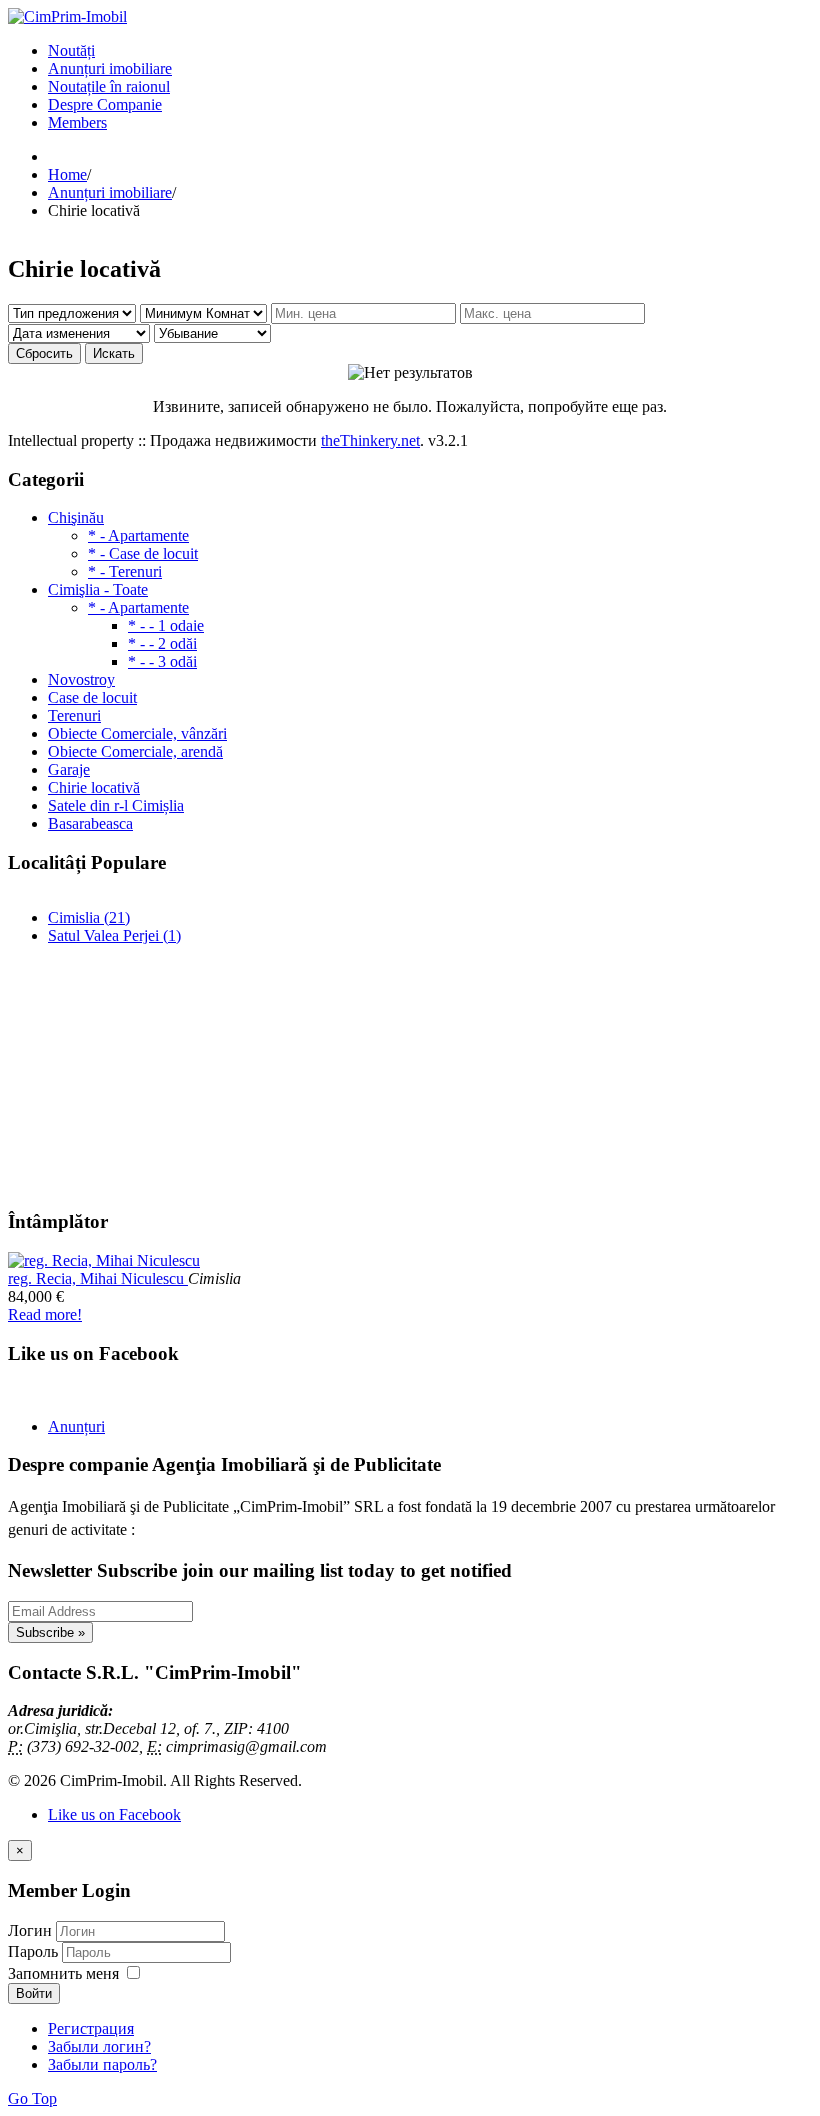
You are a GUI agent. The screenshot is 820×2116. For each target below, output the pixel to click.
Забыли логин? (99, 2046)
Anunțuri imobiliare (110, 68)
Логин (30, 1930)
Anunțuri (76, 1426)
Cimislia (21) (89, 917)
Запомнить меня (63, 1973)
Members (77, 122)
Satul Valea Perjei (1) (114, 935)
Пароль (35, 1951)
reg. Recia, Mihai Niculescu (98, 1278)
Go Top (32, 2098)
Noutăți (71, 50)
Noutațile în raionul (109, 86)
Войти (34, 1993)
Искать (114, 353)
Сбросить (44, 353)
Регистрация (91, 2028)
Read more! (45, 1314)
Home (67, 174)
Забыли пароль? (102, 2064)
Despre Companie (105, 104)
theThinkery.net (370, 440)
